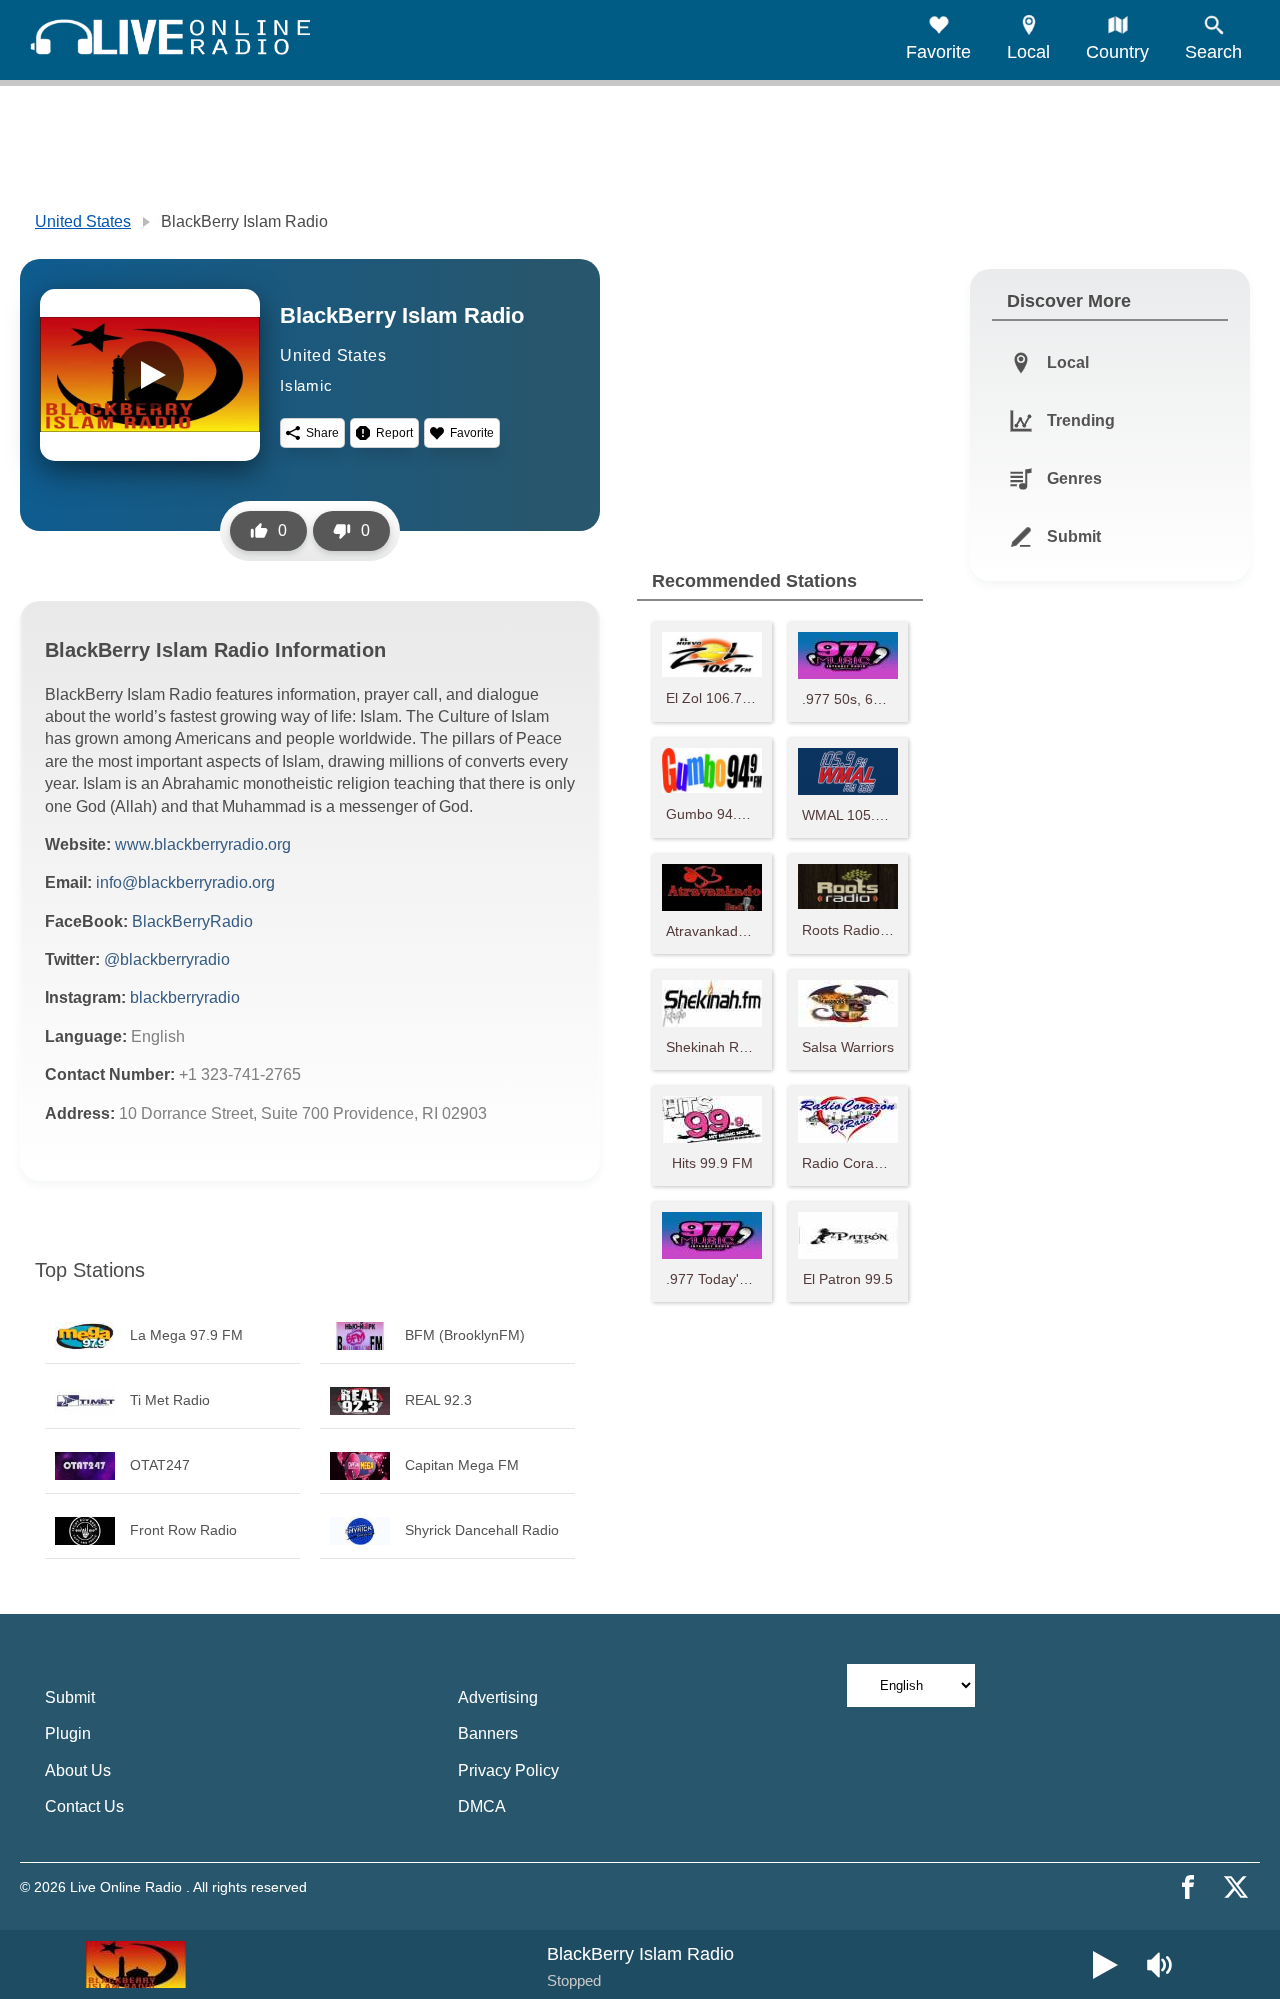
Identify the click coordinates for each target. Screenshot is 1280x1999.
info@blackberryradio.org (185, 882)
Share (322, 433)
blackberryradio (185, 997)
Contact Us (84, 1806)
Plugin (68, 1733)
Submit (70, 1697)
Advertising (498, 1697)
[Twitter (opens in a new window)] (1236, 1887)
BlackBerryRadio (192, 921)
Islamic (306, 385)
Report (394, 433)
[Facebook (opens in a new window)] (1188, 1887)
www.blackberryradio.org (203, 844)
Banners (488, 1733)
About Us (78, 1770)
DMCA (482, 1806)
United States (83, 221)
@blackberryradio (167, 959)
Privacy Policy (508, 1770)
